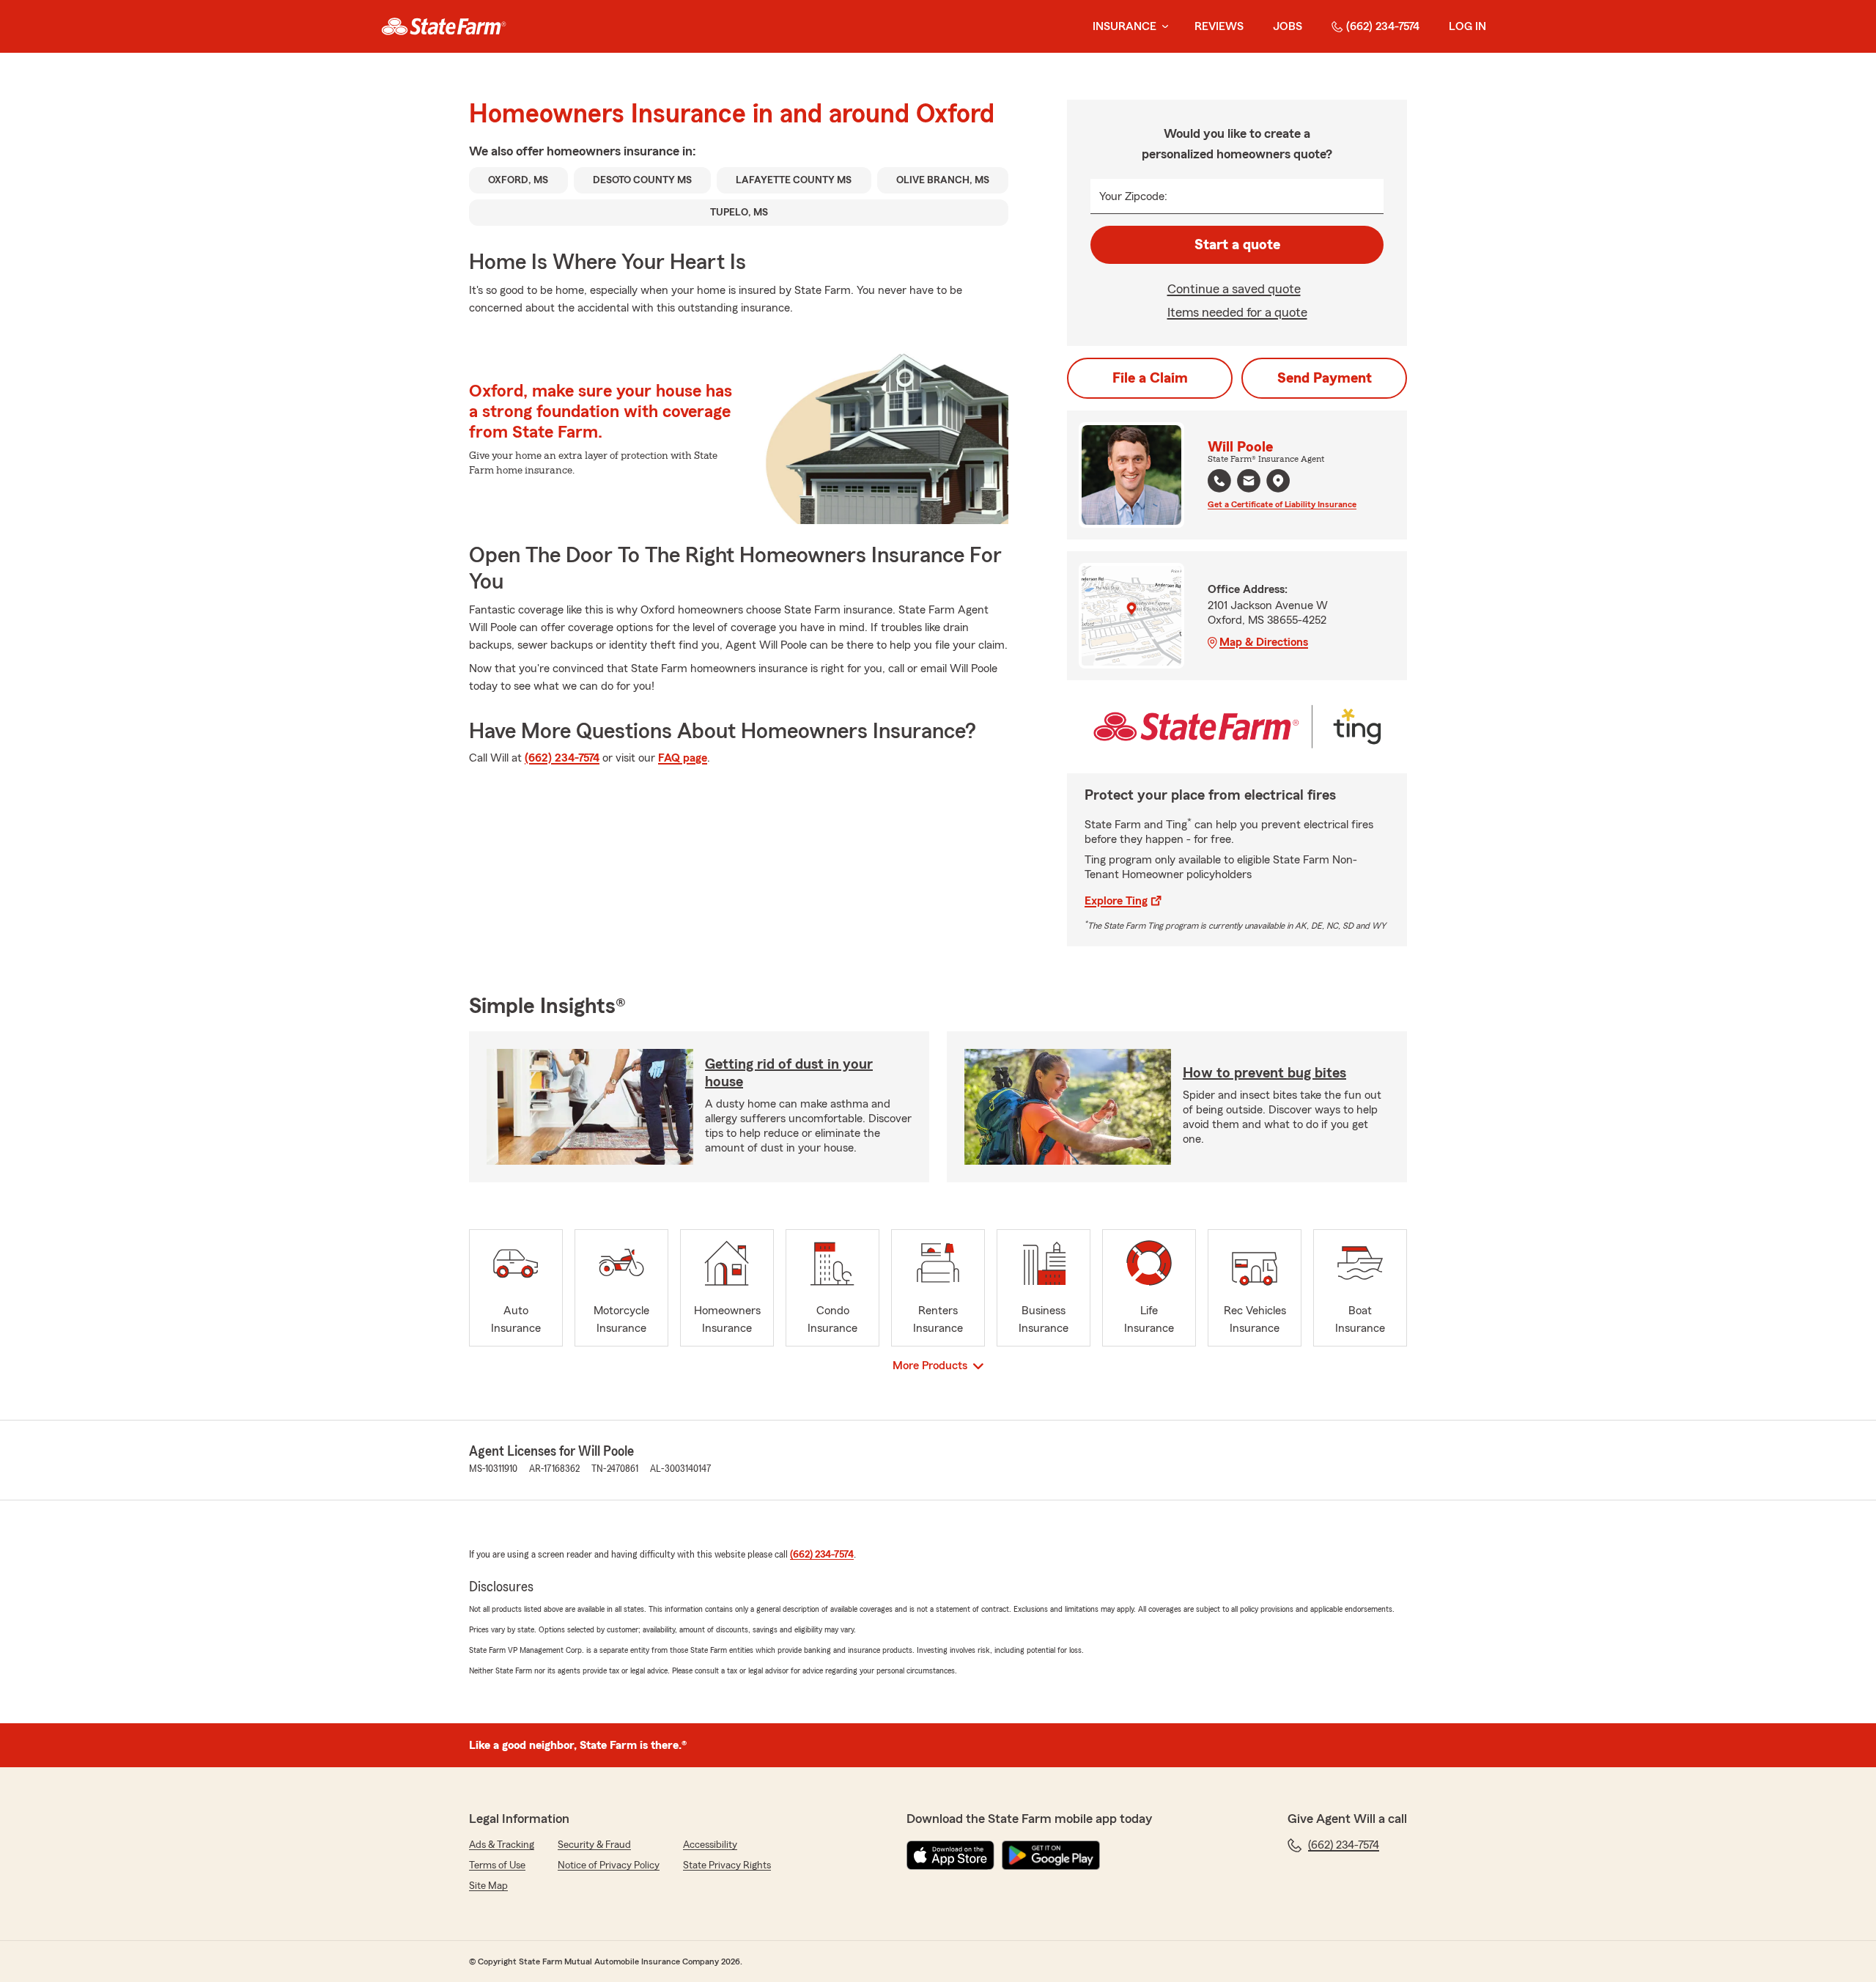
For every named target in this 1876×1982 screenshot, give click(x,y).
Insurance (1125, 26)
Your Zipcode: (1133, 196)
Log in (1467, 26)
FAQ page (683, 758)
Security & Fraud (594, 1845)
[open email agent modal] (1249, 483)
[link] (444, 26)
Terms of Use (497, 1865)
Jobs (1288, 26)
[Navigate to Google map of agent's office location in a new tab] (1278, 481)
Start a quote (1237, 245)
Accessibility (710, 1845)
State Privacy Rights (727, 1865)
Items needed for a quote (1237, 312)
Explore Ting (1116, 901)
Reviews (1219, 26)
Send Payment (1325, 378)
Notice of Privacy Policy (609, 1865)
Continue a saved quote (1234, 289)
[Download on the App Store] (950, 1855)
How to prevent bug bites (1264, 1073)
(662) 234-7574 (1383, 26)
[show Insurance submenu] (1162, 27)
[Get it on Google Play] (1051, 1855)
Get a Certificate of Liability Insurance (1282, 504)
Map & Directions (1264, 642)
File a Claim (1150, 378)
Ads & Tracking (502, 1845)
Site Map (488, 1886)
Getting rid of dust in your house (789, 1073)
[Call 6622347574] (1219, 481)
